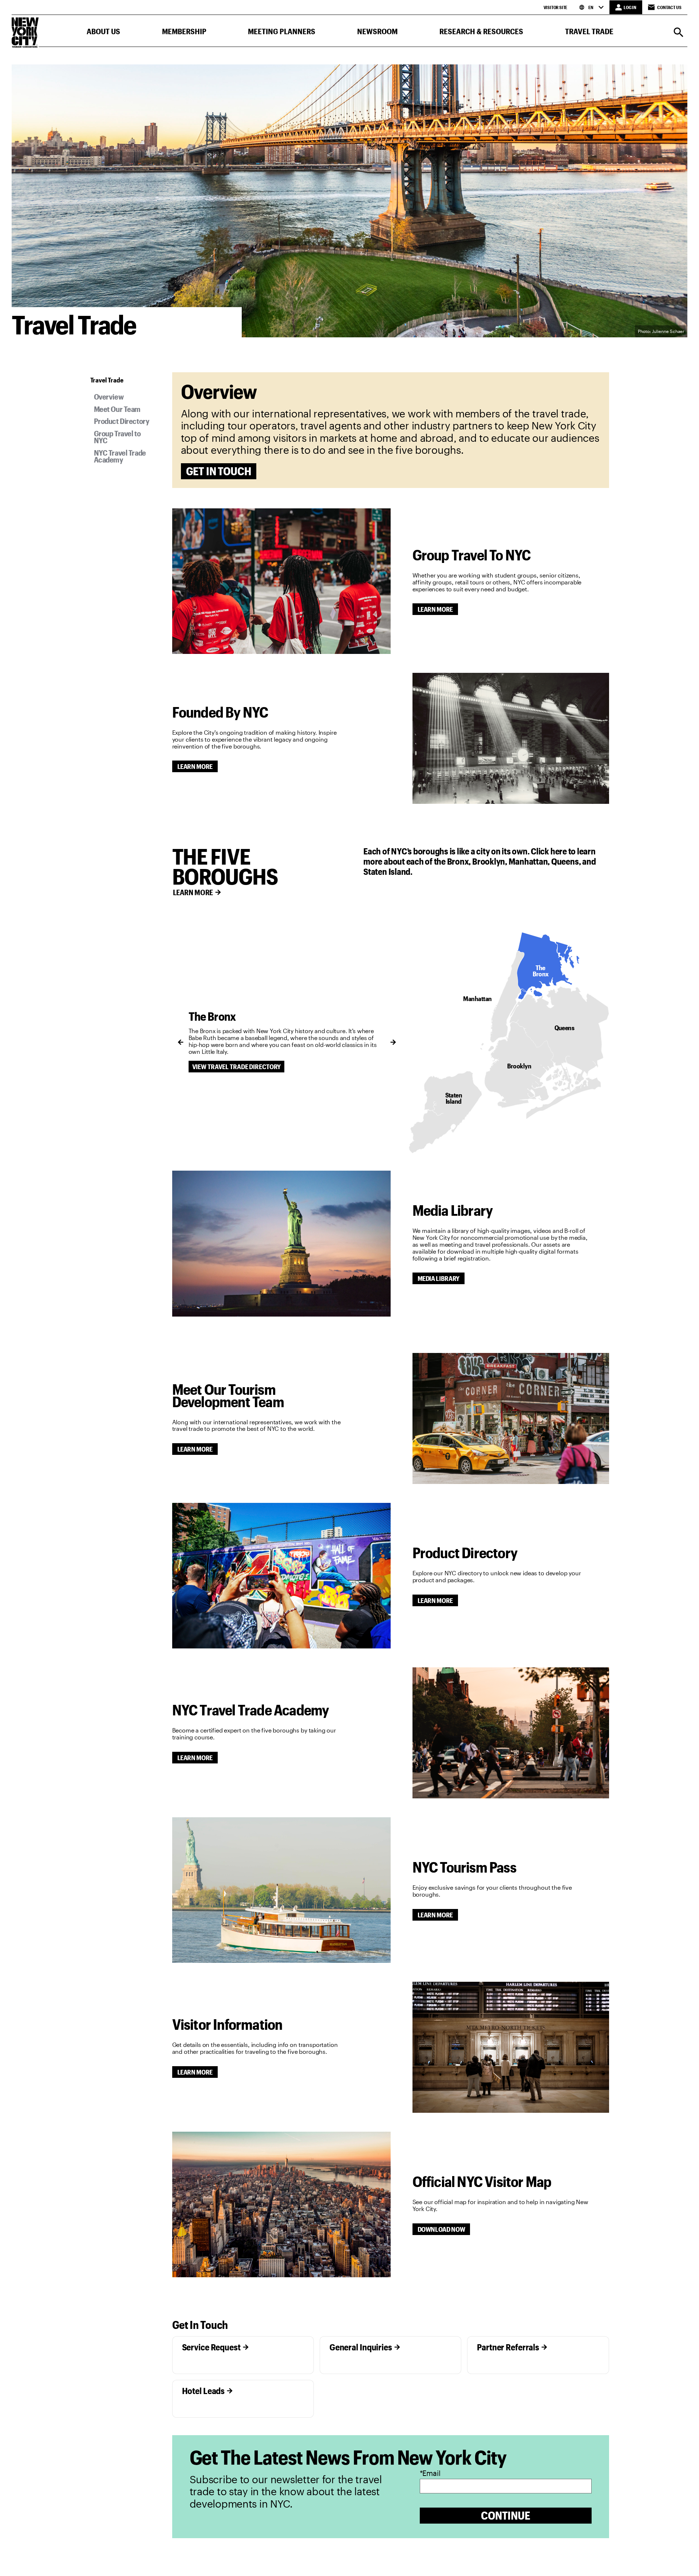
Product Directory (122, 421)
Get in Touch (219, 471)
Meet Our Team (117, 409)
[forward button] (393, 1042)
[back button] (181, 1042)
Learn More (435, 609)
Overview (109, 396)
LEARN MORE (193, 892)
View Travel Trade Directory (237, 1067)
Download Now (441, 2229)
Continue (506, 2515)
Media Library (439, 1278)
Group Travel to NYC (117, 437)
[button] (103, 33)
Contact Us (669, 7)
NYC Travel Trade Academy (120, 456)
